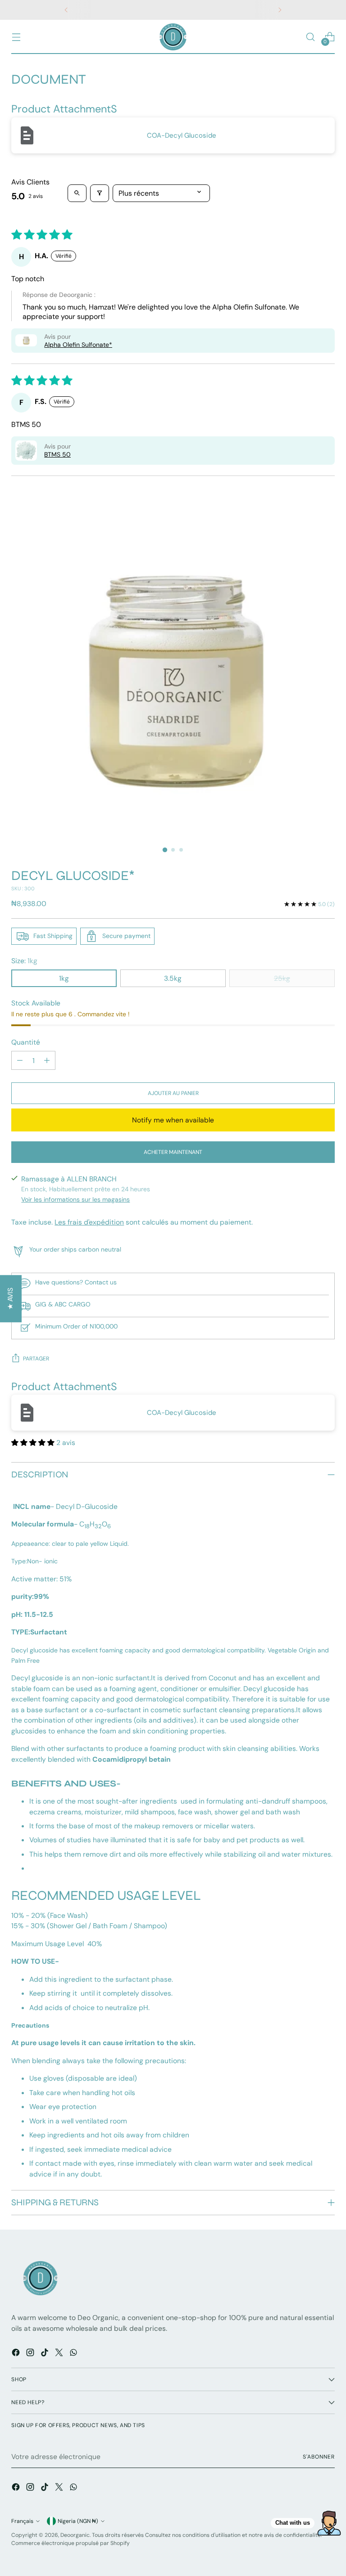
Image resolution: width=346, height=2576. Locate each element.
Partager (36, 1359)
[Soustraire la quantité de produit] (20, 1060)
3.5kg (173, 978)
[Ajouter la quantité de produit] (47, 1060)
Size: (24, 961)
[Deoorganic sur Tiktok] (46, 2354)
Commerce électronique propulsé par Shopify (71, 2543)
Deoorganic (75, 2535)
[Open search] (77, 193)
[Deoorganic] (173, 37)
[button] (26, 340)
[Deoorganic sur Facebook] (17, 2354)
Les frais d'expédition (89, 1222)
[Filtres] (100, 193)
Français (22, 2521)
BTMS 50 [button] (57, 454)
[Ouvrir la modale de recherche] (311, 37)
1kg (64, 978)
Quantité (26, 1042)
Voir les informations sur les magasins (75, 1199)
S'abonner (319, 2457)
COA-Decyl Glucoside (182, 135)
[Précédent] (66, 10)
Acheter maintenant (173, 1152)
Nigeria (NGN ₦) (78, 2521)
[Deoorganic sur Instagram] (31, 2354)
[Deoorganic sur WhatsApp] (74, 2354)
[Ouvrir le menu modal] (16, 37)
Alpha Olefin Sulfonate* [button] (78, 345)
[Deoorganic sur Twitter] (60, 2354)
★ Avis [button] (10, 1299)
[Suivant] (280, 10)
